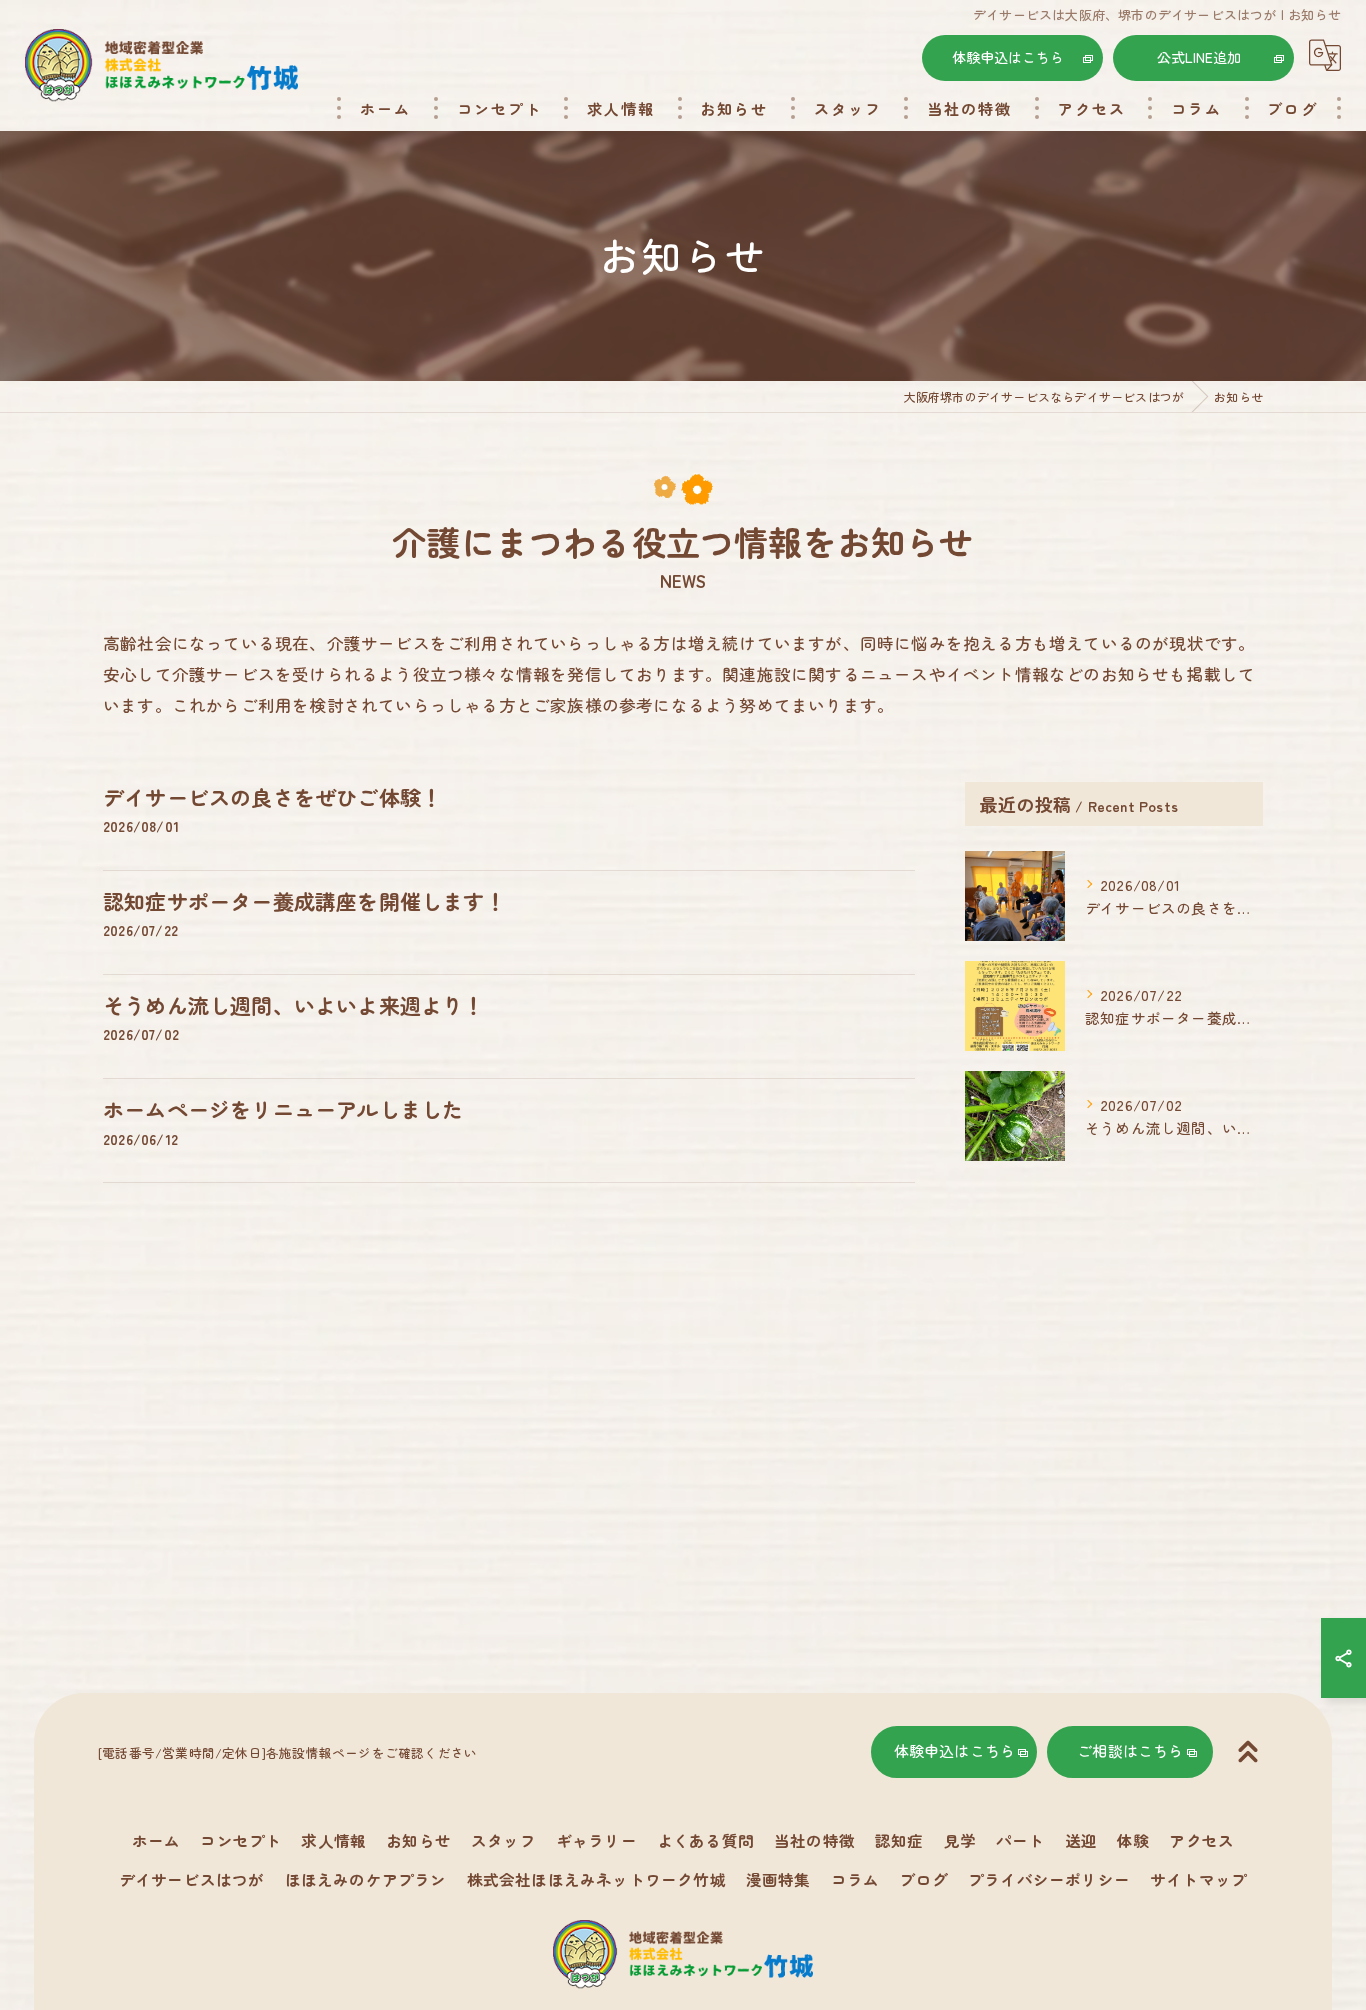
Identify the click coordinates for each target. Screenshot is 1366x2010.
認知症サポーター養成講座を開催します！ (304, 901)
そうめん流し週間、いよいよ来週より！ (294, 1005)
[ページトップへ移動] (1248, 1752)
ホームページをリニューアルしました (283, 1109)
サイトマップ (1198, 1879)
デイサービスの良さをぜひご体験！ (272, 797)
